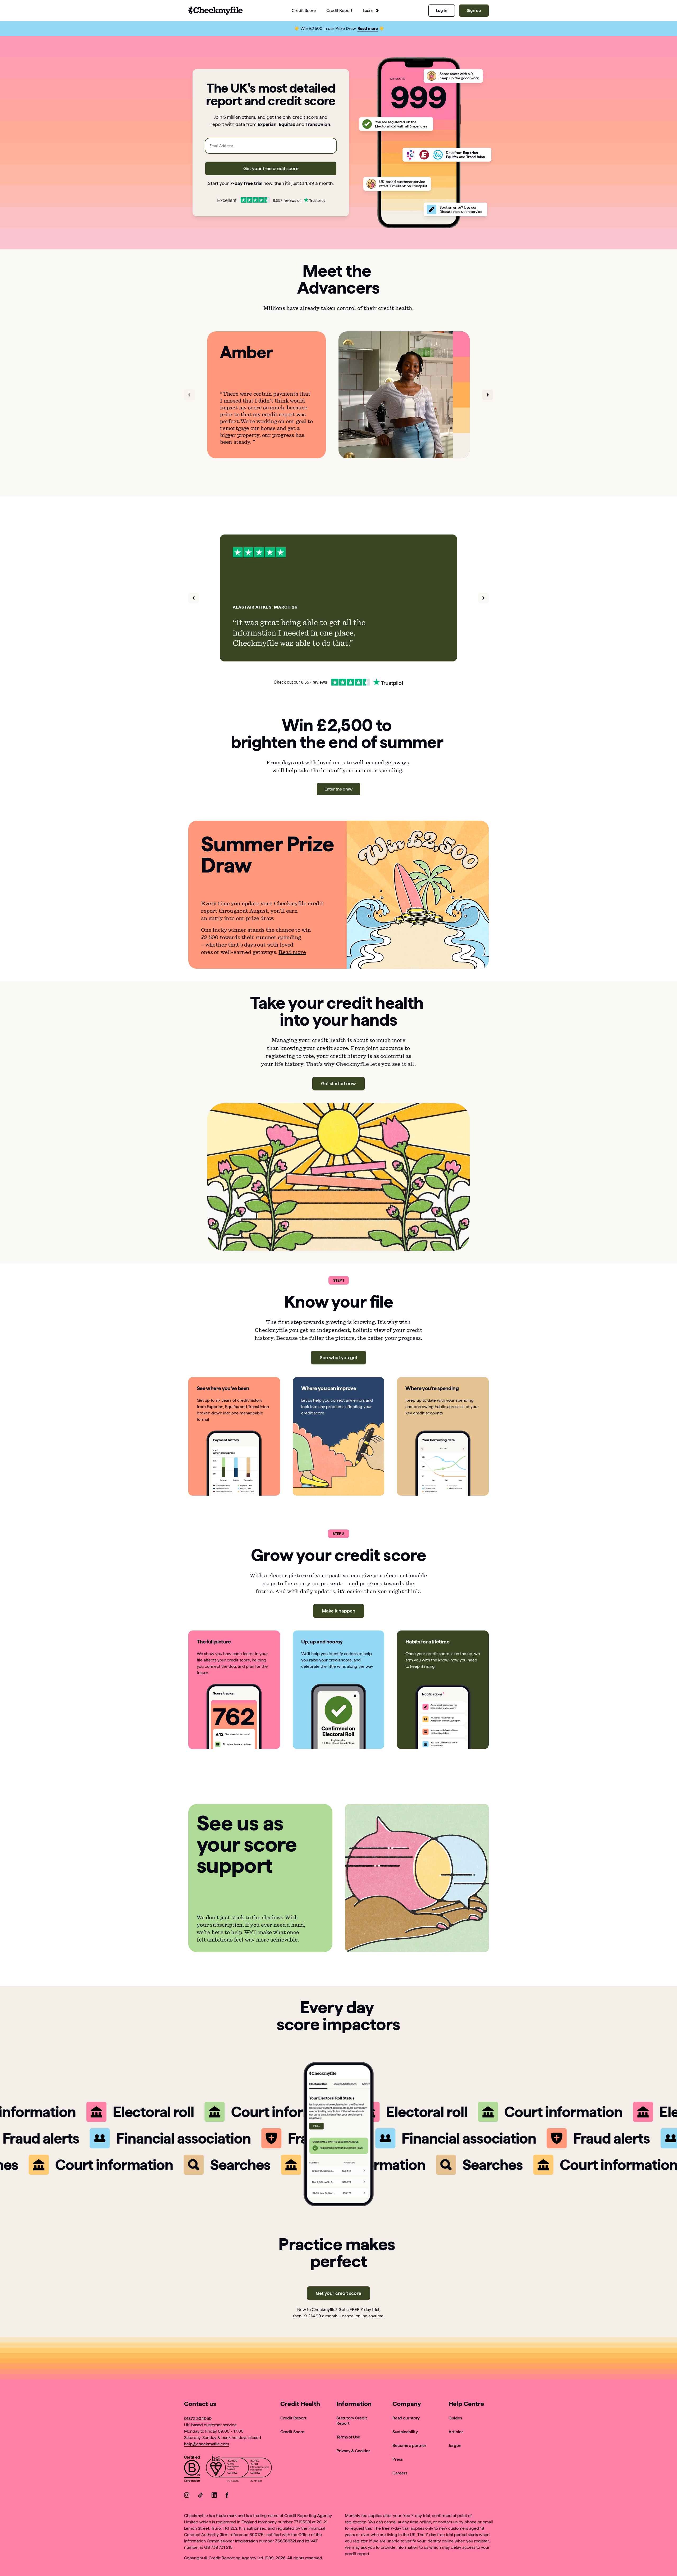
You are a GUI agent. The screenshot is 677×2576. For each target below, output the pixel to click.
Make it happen (339, 1611)
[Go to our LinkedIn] (214, 2496)
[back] (189, 395)
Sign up (474, 10)
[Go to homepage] (216, 11)
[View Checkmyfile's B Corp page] (192, 2470)
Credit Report (293, 2418)
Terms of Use (348, 2437)
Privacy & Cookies (353, 2451)
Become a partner (409, 2445)
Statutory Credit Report (352, 2421)
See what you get (338, 1357)
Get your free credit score (271, 168)
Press (398, 2459)
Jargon (455, 2445)
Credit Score (292, 2432)
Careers (400, 2473)
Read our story (406, 2418)
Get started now (338, 1083)
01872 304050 (198, 2419)
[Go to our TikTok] (200, 2496)
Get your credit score (338, 2293)
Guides (455, 2418)
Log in (442, 10)
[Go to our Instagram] (187, 2496)
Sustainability (405, 2432)
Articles (456, 2432)
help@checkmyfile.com (207, 2444)
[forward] (488, 395)
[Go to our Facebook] (228, 2496)
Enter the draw (338, 789)
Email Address (221, 146)
